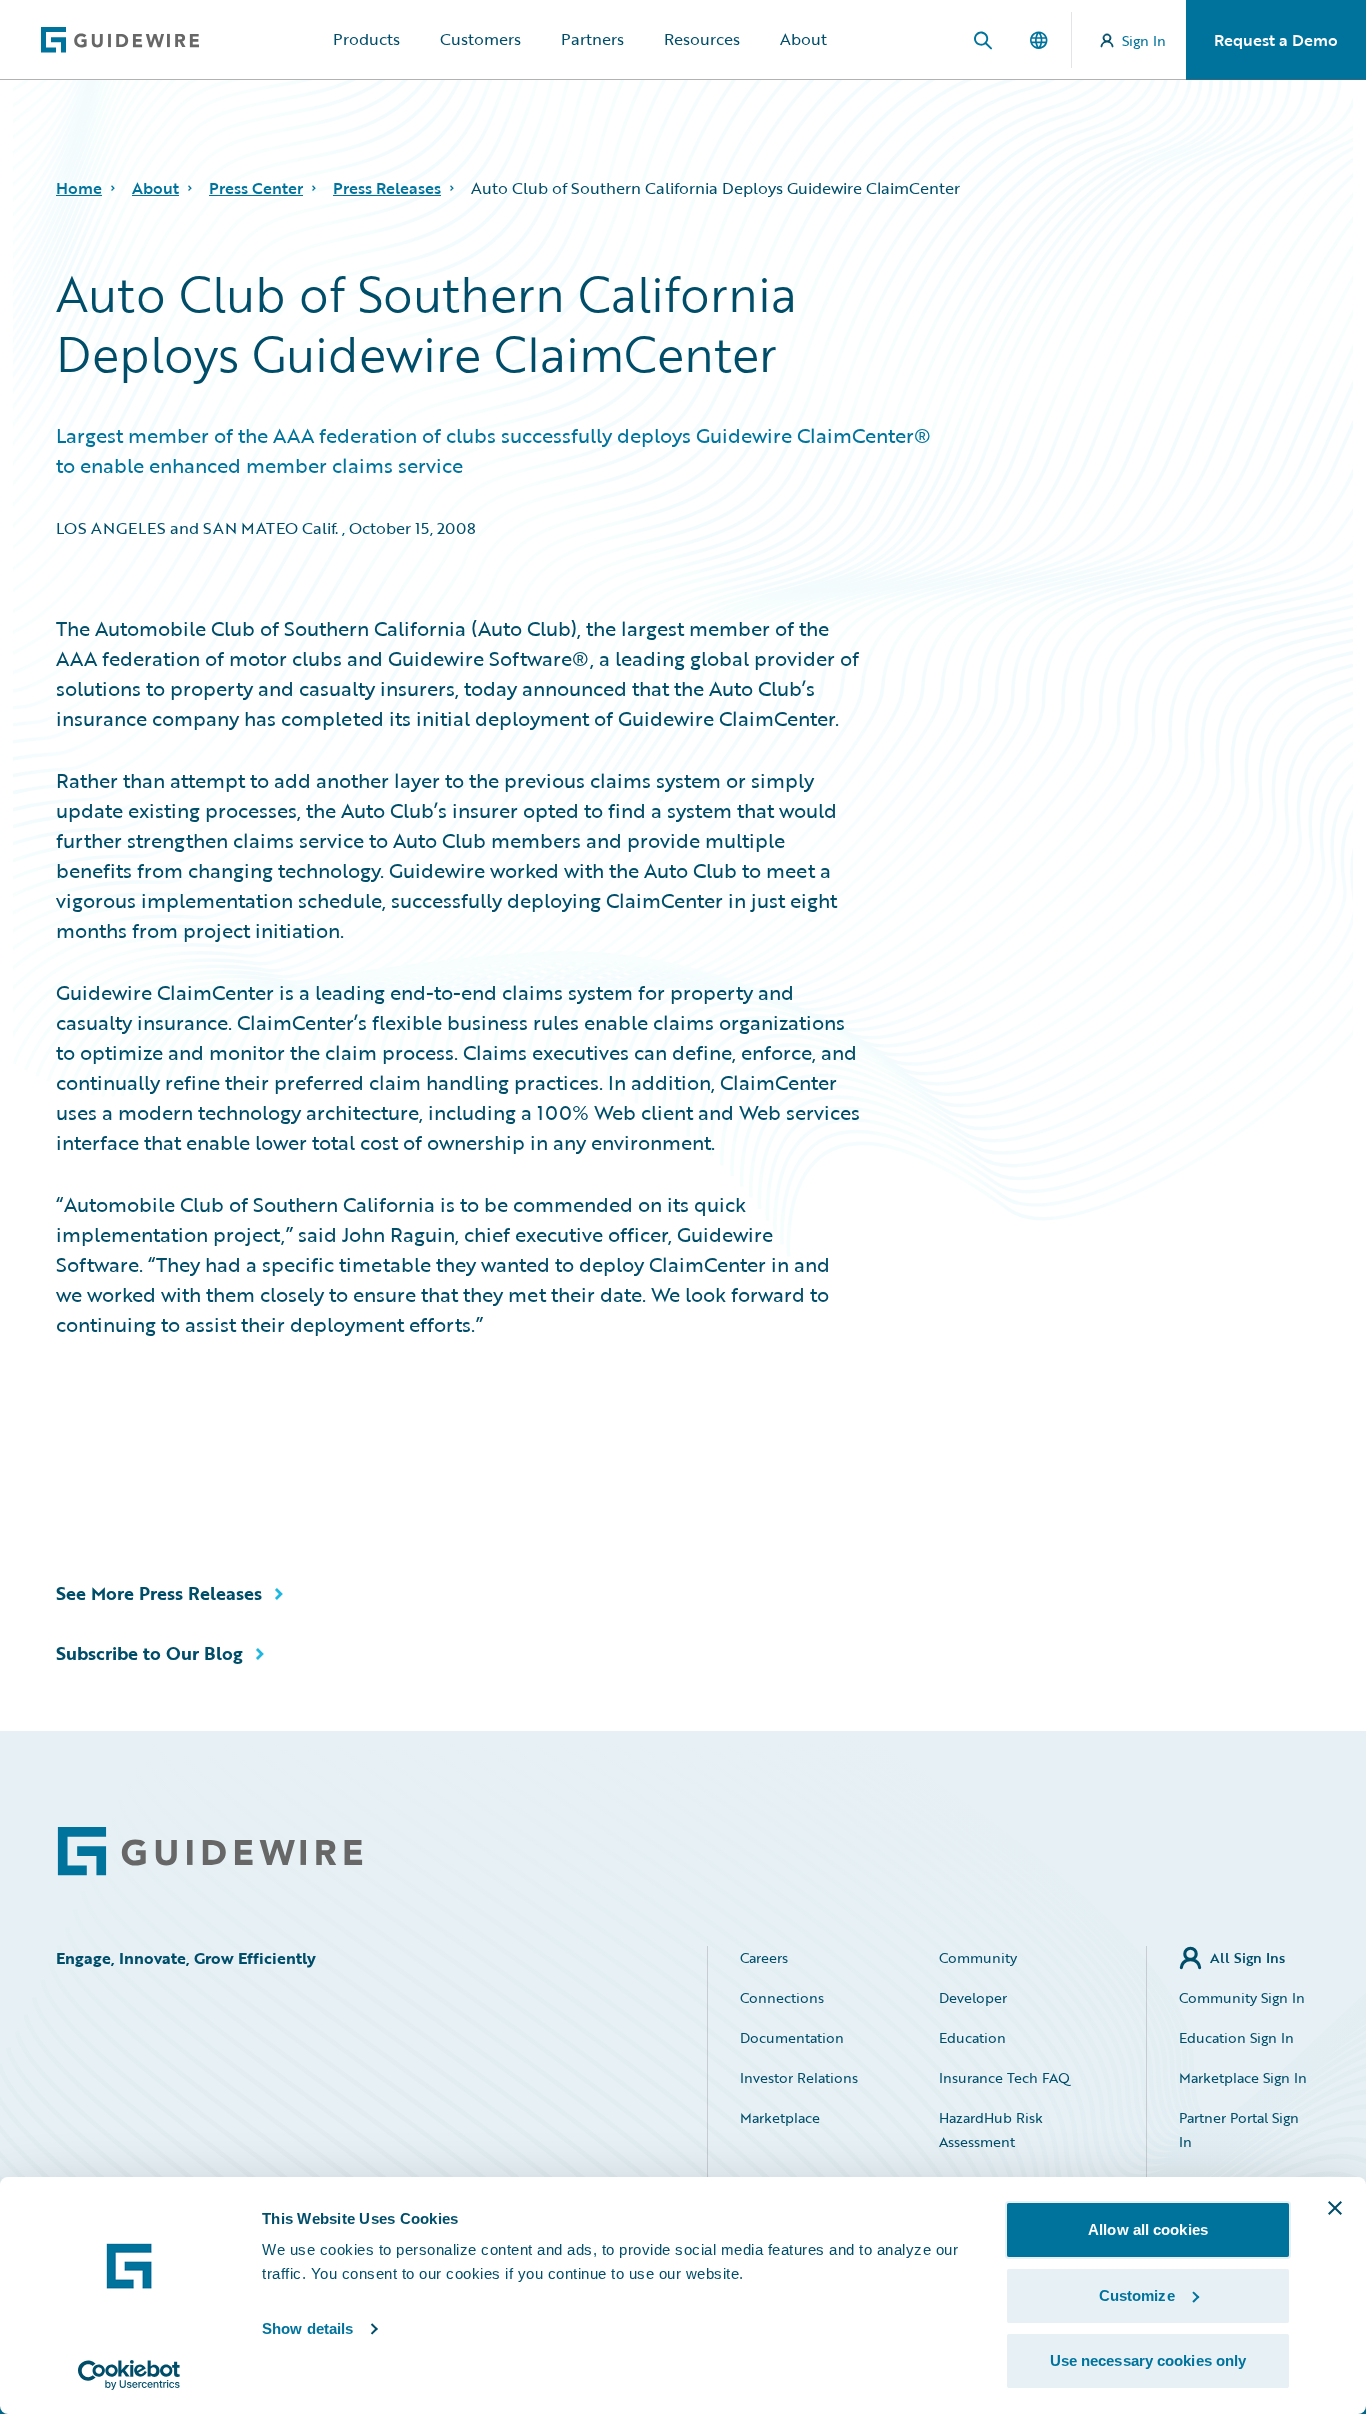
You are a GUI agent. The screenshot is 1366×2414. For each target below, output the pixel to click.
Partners (592, 39)
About (803, 39)
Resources (702, 39)
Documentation (792, 2037)
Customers (480, 39)
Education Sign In (1236, 2037)
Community (978, 1957)
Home (79, 188)
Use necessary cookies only (1148, 2360)
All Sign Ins (1247, 1957)
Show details (307, 2328)
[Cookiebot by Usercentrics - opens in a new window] (129, 2375)
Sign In (1144, 40)
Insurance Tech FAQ (1004, 2077)
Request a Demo (1276, 40)
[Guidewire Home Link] (210, 1851)
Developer (973, 1997)
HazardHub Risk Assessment (991, 2129)
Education (972, 2037)
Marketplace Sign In (1243, 2077)
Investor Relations (799, 2077)
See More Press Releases (159, 1593)
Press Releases (387, 188)
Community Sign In (1242, 1997)
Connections (782, 1997)
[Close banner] (1335, 2208)
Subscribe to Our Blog (149, 1653)
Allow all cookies (1148, 2229)
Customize (1137, 2295)
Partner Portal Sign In (1239, 2129)
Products (366, 39)
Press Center (256, 188)
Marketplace (780, 2117)
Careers (764, 1957)
